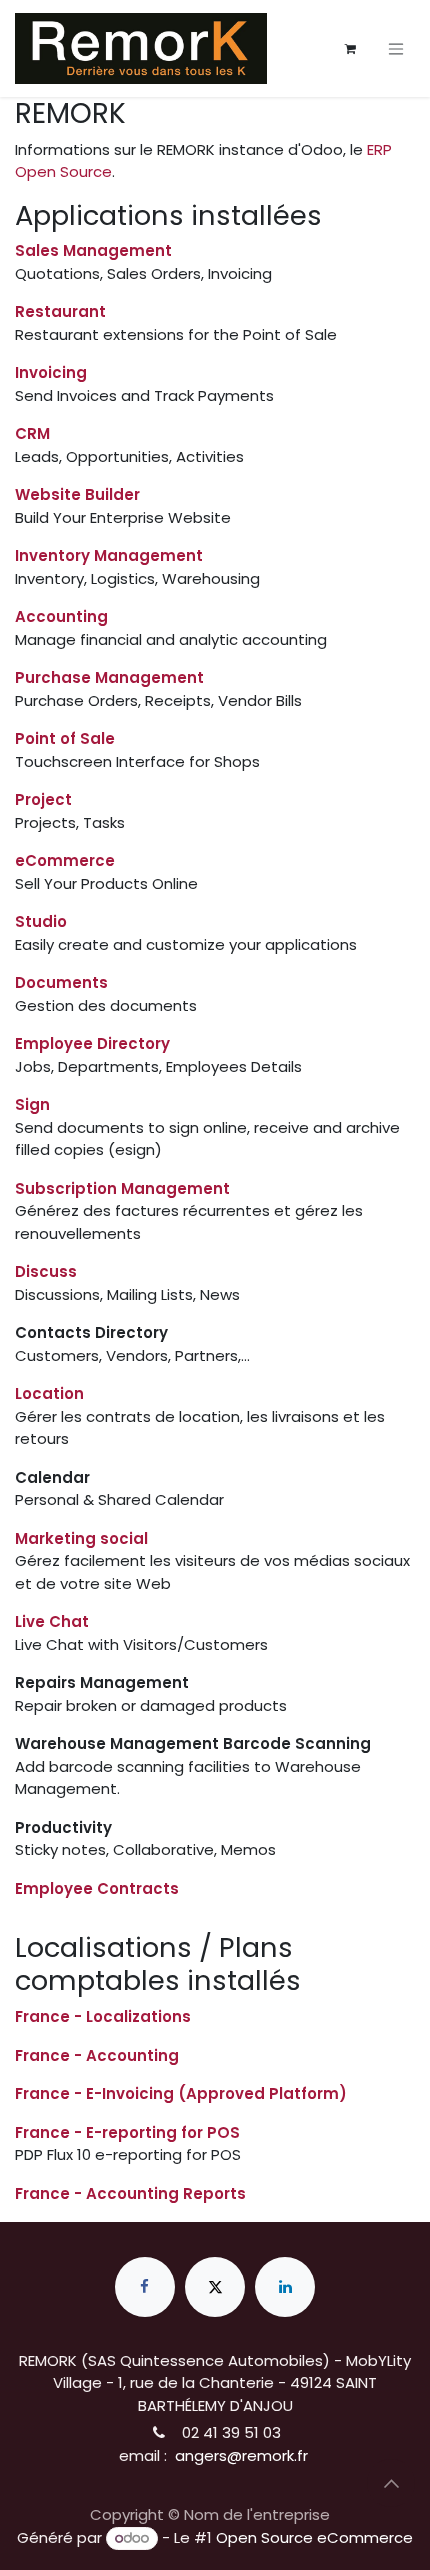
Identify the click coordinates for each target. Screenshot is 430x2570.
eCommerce (65, 860)
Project (43, 799)
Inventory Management (109, 555)
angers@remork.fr (237, 2455)
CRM (32, 433)
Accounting (61, 616)
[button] (391, 2483)
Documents (61, 982)
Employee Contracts (97, 1888)
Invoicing (51, 372)
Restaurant (60, 311)
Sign (32, 1104)
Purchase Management (109, 677)
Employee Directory (92, 1043)
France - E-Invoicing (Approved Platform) (181, 2093)
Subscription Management (122, 1188)
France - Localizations (103, 2016)
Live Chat (52, 1621)
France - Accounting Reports (130, 2193)
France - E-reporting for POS (127, 2132)
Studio (41, 921)
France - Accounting (97, 2055)
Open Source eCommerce (314, 2537)
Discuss (46, 1271)
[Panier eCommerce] (350, 49)
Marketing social (81, 1538)
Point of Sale (65, 738)
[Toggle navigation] (396, 48)
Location (49, 1393)
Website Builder (77, 494)
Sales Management (93, 250)
